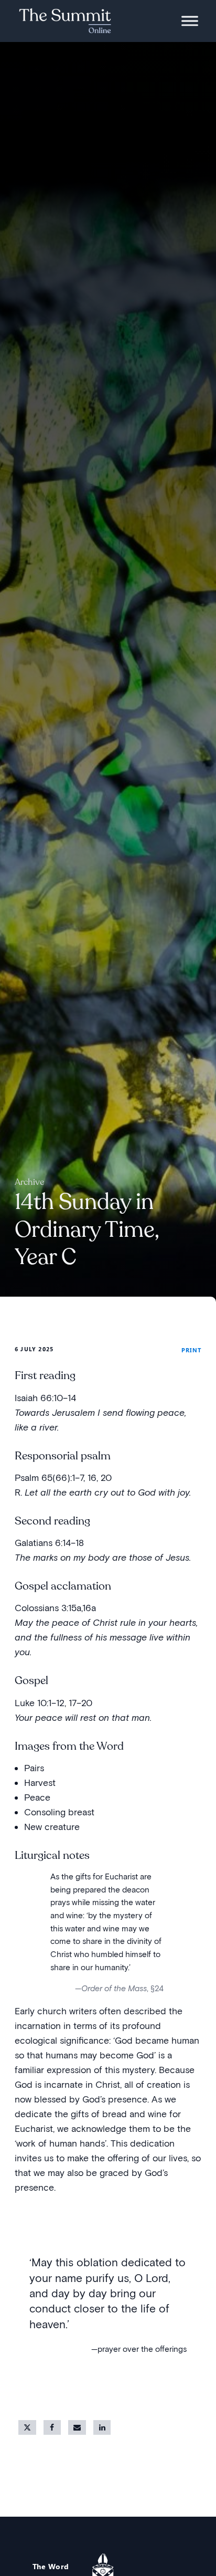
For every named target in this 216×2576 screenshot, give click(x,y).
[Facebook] (52, 2427)
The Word (51, 2566)
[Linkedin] (102, 2427)
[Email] (77, 2427)
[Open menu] (190, 21)
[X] (27, 2427)
